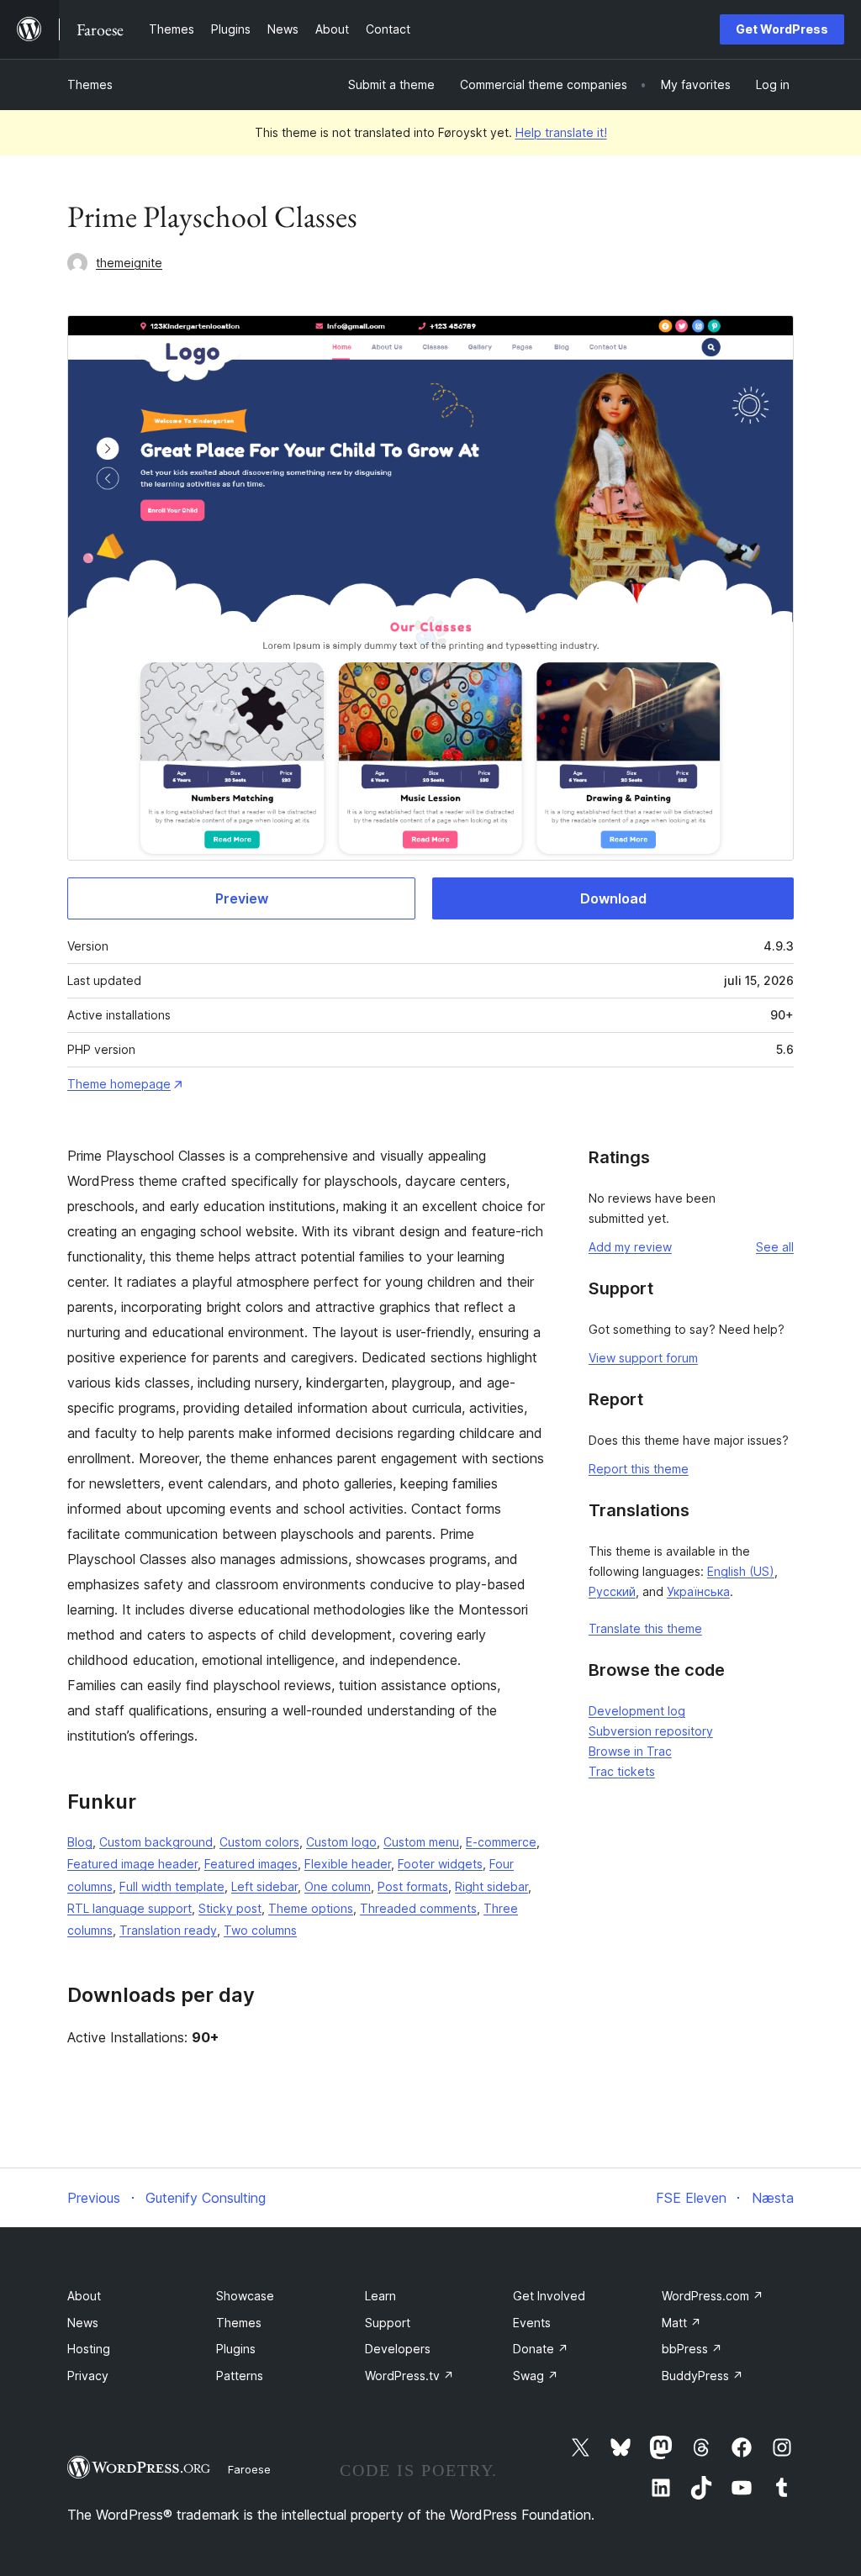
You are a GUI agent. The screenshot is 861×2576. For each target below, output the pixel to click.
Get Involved (549, 2296)
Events (532, 2323)
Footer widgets (440, 1864)
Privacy (88, 2376)
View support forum (643, 1358)
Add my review (630, 1247)
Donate (541, 2349)
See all (775, 1247)
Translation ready (168, 1930)
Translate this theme (645, 1628)
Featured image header (132, 1864)
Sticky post (230, 1908)
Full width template (172, 1886)
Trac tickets (622, 1771)
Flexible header (348, 1864)
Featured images (251, 1864)
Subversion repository (651, 1731)
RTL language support (129, 1908)
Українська (698, 1591)
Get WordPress (782, 29)
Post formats (413, 1886)
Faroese (249, 2469)
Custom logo (341, 1842)
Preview (242, 898)
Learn (380, 2296)
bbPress (692, 2349)
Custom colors (259, 1842)
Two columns (260, 1930)
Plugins (236, 2349)
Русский (612, 1591)
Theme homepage (119, 1084)
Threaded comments (418, 1908)
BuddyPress (703, 2376)
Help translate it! (561, 132)
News (83, 2323)
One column (338, 1886)
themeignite (129, 263)
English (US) (741, 1571)
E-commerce (501, 1842)
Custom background (156, 1842)
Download (613, 898)
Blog (80, 1842)
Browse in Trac (630, 1751)
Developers (398, 2349)
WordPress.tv (409, 2376)
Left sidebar (264, 1886)
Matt (681, 2323)
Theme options (311, 1908)
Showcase (245, 2296)
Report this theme (639, 1469)
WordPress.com (713, 2296)
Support (388, 2323)
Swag (536, 2376)
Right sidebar (491, 1886)
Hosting (89, 2349)
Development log (637, 1711)
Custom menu (421, 1842)
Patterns (240, 2376)
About (84, 2296)
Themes (90, 84)
